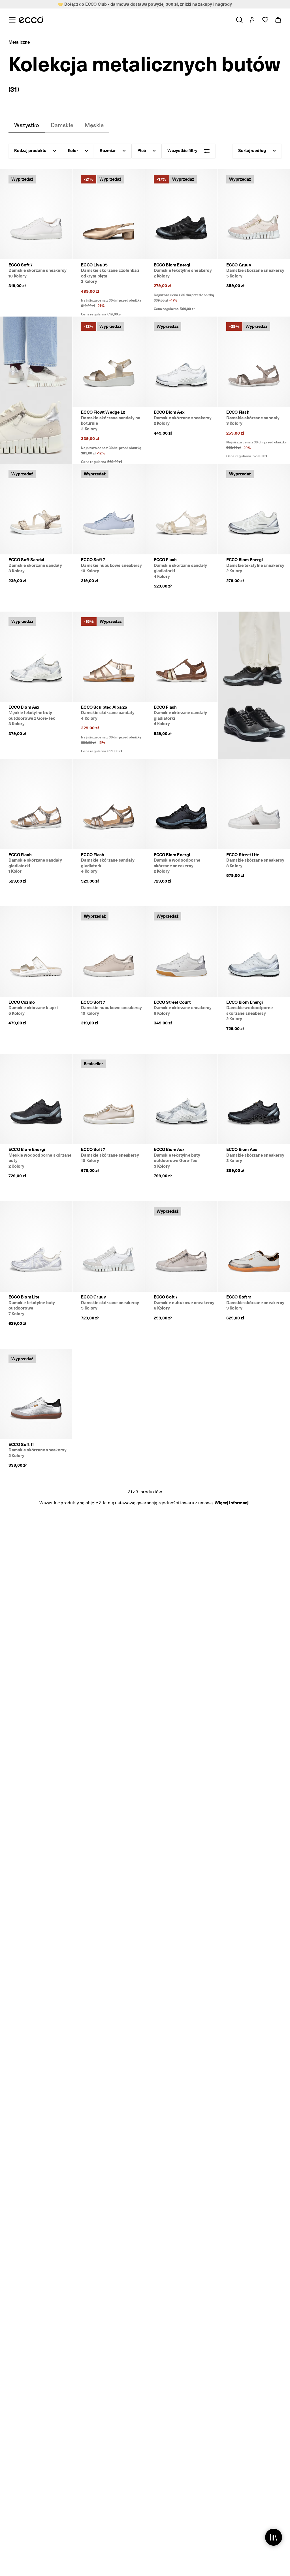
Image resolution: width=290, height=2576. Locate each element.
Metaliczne (19, 42)
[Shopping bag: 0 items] (278, 20)
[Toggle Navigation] (12, 20)
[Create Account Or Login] (252, 20)
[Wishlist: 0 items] (265, 20)
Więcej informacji (232, 1503)
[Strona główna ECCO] (31, 20)
